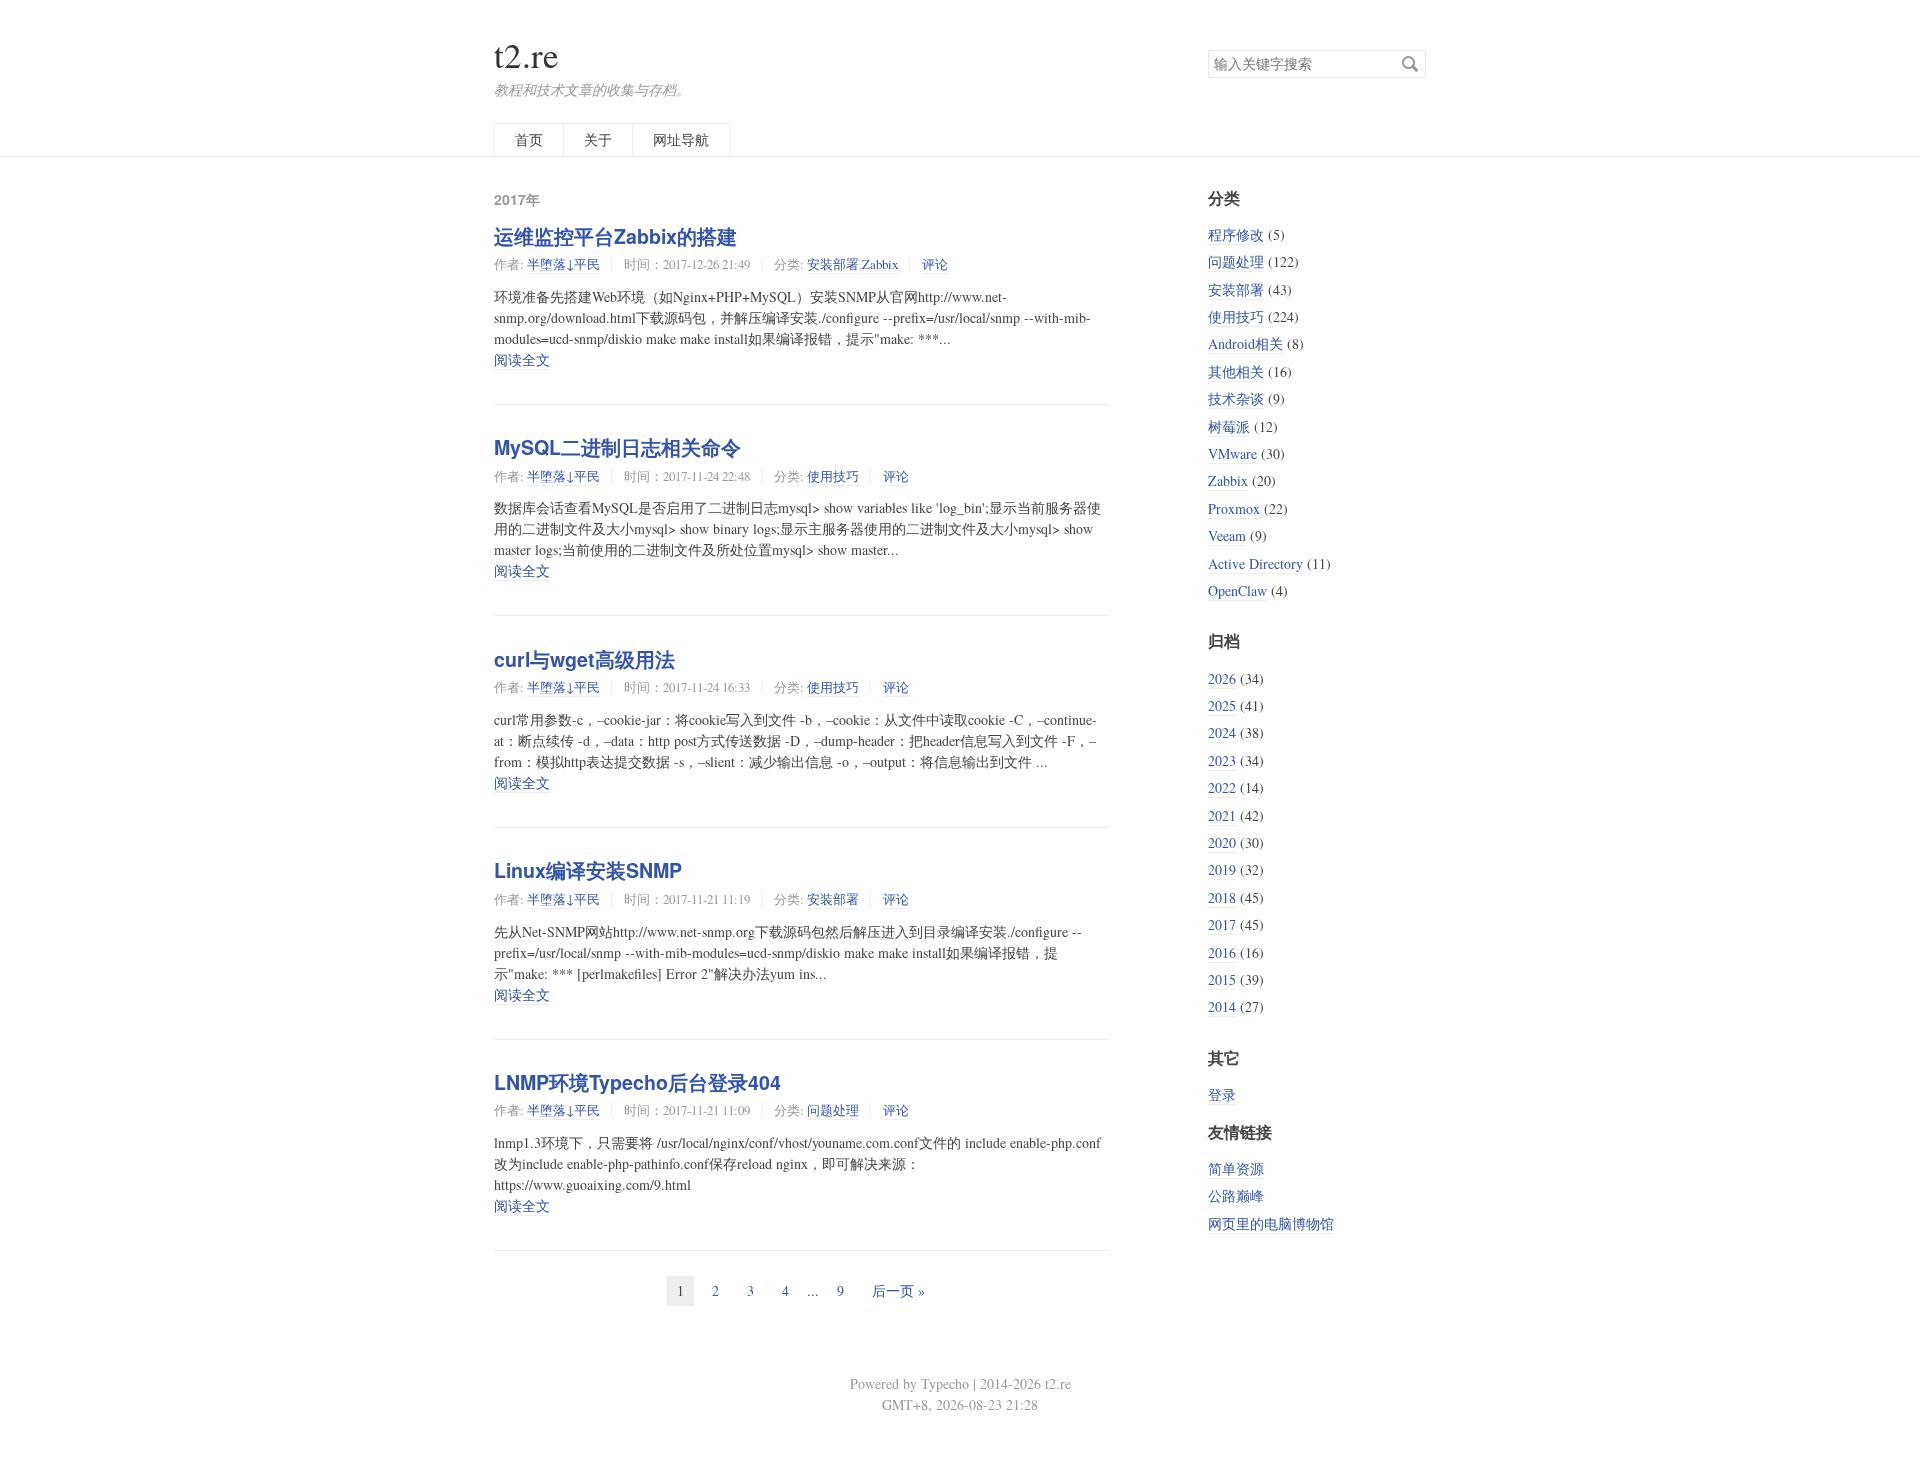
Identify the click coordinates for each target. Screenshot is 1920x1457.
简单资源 (1236, 1168)
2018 (1222, 897)
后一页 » (898, 1290)
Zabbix (880, 264)
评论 (935, 264)
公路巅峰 (1236, 1195)
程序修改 (1236, 234)
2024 (1222, 732)
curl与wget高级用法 (584, 659)
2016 (1222, 952)
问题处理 (833, 1110)
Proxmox (1234, 508)
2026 (1222, 678)
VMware (1232, 453)
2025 (1222, 705)
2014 (1222, 1006)
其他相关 (1236, 371)
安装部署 (833, 264)
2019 (1222, 869)
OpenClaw (1237, 590)
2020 (1222, 842)
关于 (598, 139)
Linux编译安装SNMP (588, 870)
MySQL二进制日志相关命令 (617, 447)
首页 (529, 139)
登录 (1222, 1094)
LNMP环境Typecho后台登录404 (637, 1082)
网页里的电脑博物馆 (1271, 1223)
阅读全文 (522, 359)
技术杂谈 (1236, 398)
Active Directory (1255, 563)
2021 (1222, 815)
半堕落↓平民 (563, 264)
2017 (1222, 924)
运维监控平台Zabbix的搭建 (615, 236)
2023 (1222, 760)
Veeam (1227, 535)
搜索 (1410, 64)
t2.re (526, 54)
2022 (1222, 787)
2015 (1222, 979)
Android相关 (1245, 343)
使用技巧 (833, 476)
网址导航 (681, 139)
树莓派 (1229, 426)
